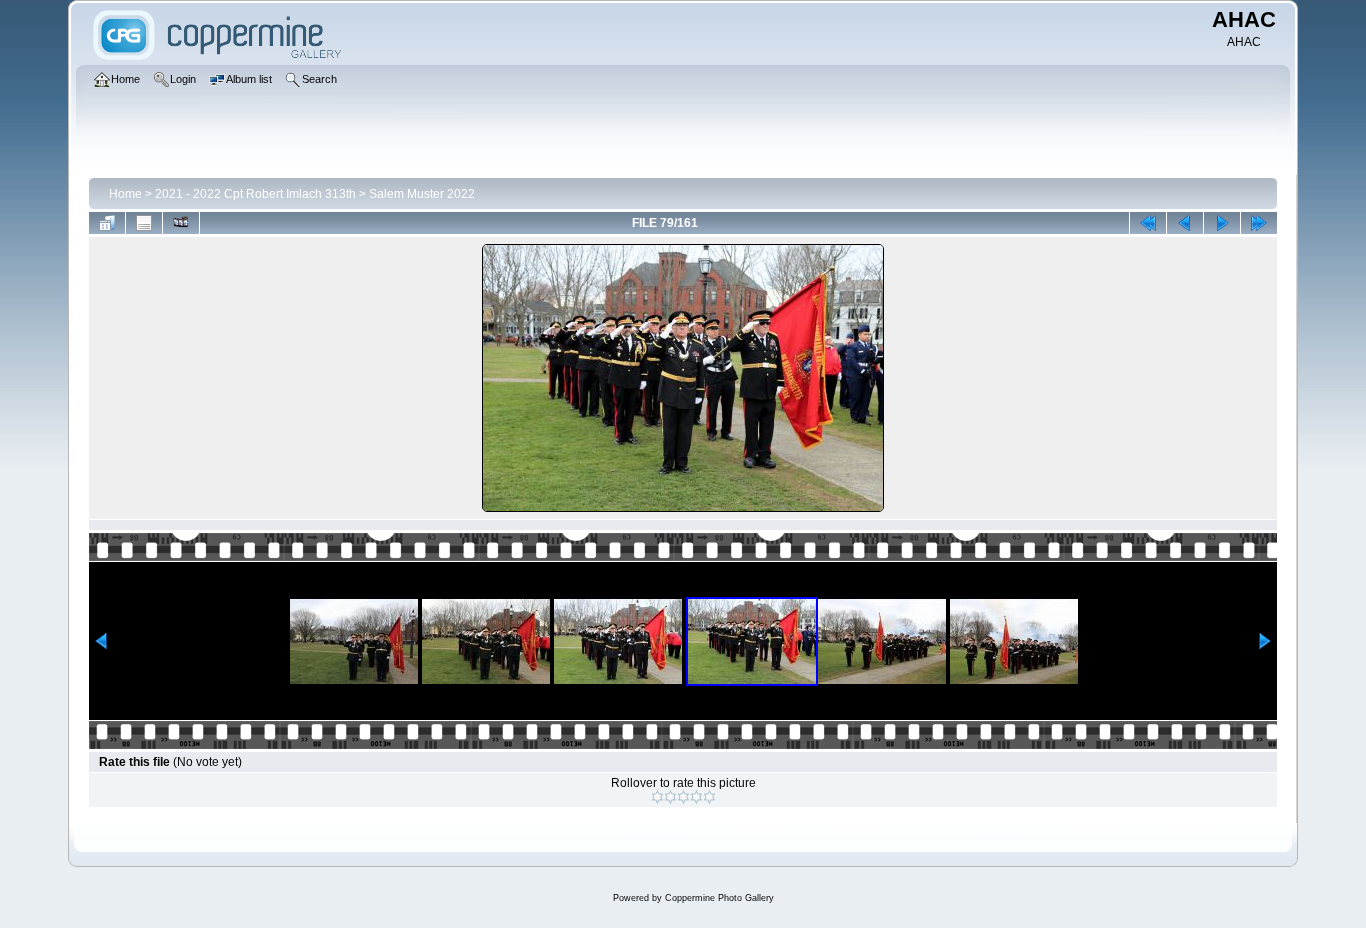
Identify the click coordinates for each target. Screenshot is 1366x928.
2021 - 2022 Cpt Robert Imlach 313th (255, 194)
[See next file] (1222, 223)
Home (125, 194)
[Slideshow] (181, 223)
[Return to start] (1148, 223)
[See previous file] (1185, 223)
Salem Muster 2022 (422, 194)
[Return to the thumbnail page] (107, 223)
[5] (709, 797)
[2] (670, 797)
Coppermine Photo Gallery (719, 898)
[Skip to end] (1259, 223)
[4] (696, 797)
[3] (683, 797)
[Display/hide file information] (144, 223)
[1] (657, 797)
